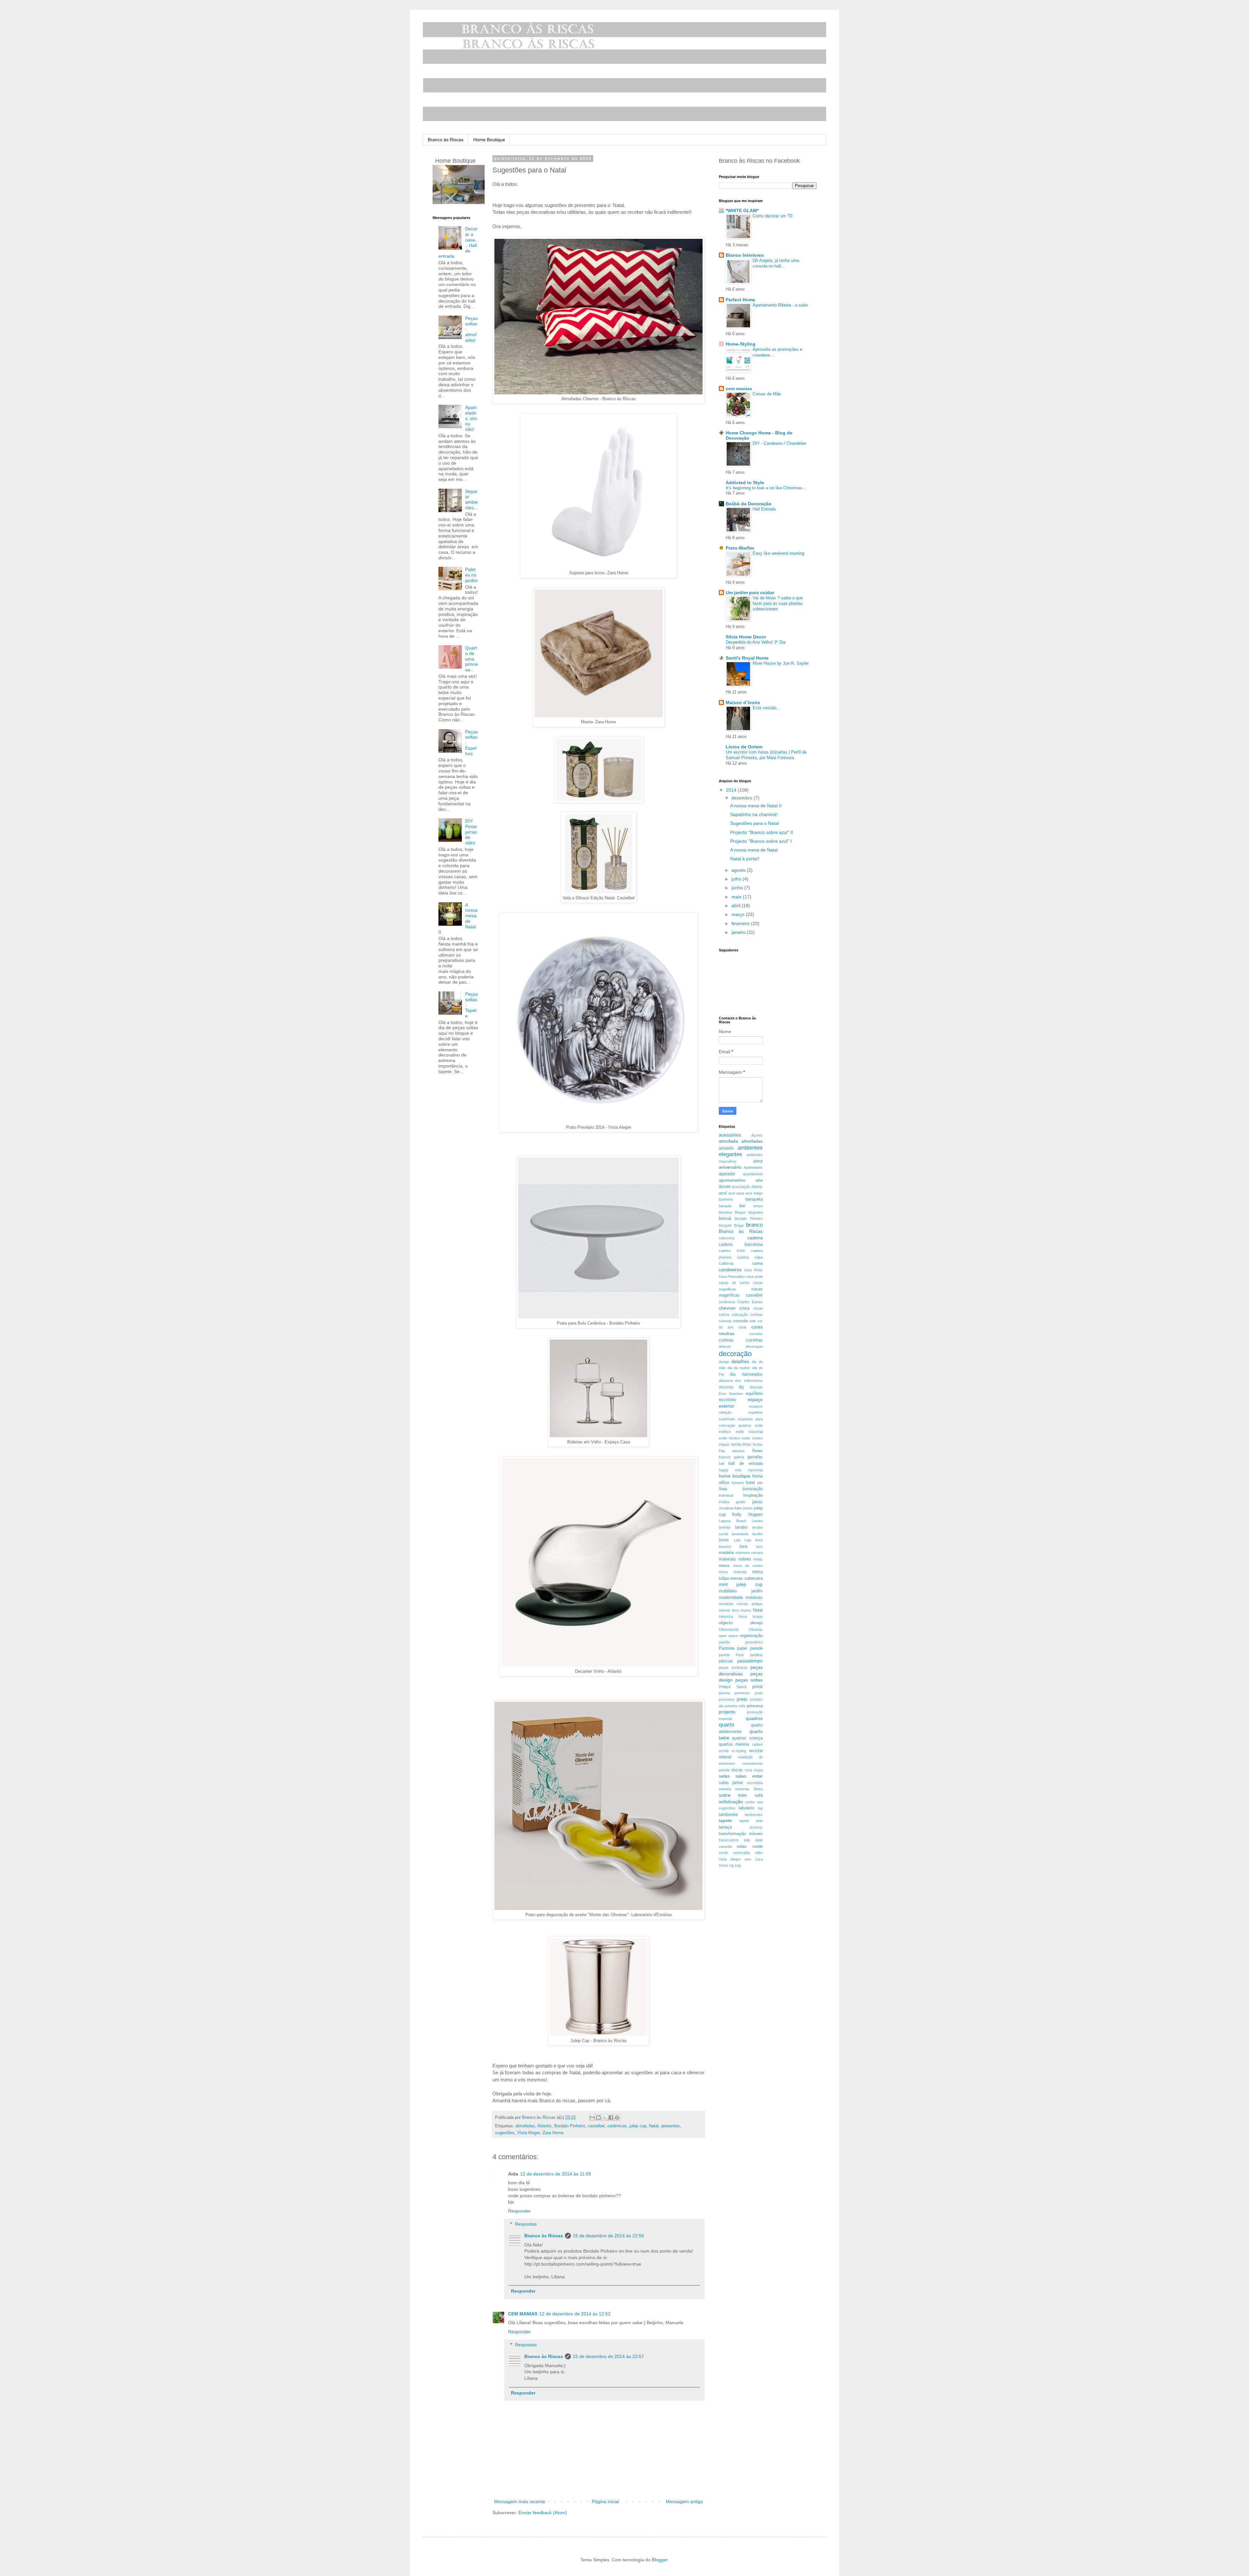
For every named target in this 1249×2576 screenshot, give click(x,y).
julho (737, 879)
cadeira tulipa (750, 1257)
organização (751, 1636)
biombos (725, 1212)
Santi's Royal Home (747, 658)
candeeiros (730, 1270)
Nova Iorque (750, 1616)
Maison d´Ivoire (743, 702)
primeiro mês (735, 1706)
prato (759, 1693)
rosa (748, 1770)
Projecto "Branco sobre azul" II (762, 832)
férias (747, 1444)
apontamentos (732, 1180)
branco (754, 1225)
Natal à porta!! (745, 859)
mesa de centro (748, 1566)
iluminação (753, 1489)
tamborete (728, 1815)
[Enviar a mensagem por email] (592, 2118)
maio (737, 897)
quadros (754, 1718)
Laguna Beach (732, 1521)
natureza (726, 1616)
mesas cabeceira (746, 1578)
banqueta (754, 1199)
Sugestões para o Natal (754, 823)
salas (724, 1776)
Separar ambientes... (471, 499)
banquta (725, 1206)
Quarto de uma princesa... (471, 659)
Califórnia (726, 1263)
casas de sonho (734, 1283)
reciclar (756, 1751)
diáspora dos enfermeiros (741, 1381)
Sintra (758, 1789)
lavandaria (740, 1534)
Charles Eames (750, 1302)
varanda (725, 1847)
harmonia (755, 1470)
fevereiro (741, 923)
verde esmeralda (734, 1853)
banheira (726, 1199)
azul (723, 1193)
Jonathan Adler (731, 1508)
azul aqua (736, 1193)
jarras (758, 1502)
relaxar (725, 1757)
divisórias (726, 1387)
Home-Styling (741, 344)
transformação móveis (741, 1834)
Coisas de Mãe (767, 394)
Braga (739, 1225)
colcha (724, 1315)
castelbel (596, 2126)
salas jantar (731, 1783)
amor (758, 1161)
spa (760, 1802)
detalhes (740, 1361)
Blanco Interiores (745, 255)
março (739, 914)
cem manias (739, 388)
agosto (739, 870)
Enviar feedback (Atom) (543, 2513)
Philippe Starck (733, 1687)
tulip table (753, 1840)
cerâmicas (617, 2126)
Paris (740, 1655)
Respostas (526, 2224)
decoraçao (754, 1346)
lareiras (725, 1527)
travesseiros (729, 1840)
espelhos (756, 1412)
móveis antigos (750, 1604)
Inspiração (753, 1495)
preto (742, 1699)
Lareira (757, 1521)
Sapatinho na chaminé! (754, 814)
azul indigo (754, 1193)
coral (742, 1327)
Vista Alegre (529, 2133)
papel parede (750, 1648)
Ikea (723, 1489)
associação (741, 1187)
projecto (727, 1712)
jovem (748, 1508)
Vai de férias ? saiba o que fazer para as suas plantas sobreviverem (778, 604)
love (744, 1547)
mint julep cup (741, 1584)
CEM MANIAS (523, 2314)
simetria (725, 1789)
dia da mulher (739, 1368)
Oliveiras (756, 1629)
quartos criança (747, 1738)
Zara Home (553, 2133)
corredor (756, 1334)
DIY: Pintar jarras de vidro (471, 832)
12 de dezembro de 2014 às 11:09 (556, 2174)
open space (728, 1636)
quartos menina (734, 1744)
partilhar (756, 1655)
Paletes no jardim (471, 575)
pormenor (742, 1693)
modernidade (731, 1598)
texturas (756, 1827)
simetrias (742, 1789)
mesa (724, 1566)
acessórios (730, 1135)
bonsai (725, 1219)
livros (724, 1540)
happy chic (730, 1470)
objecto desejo (741, 1623)
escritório (727, 1400)
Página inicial (605, 2501)
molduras (754, 1598)
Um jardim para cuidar (750, 593)
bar (742, 1206)
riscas (737, 1770)
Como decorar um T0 (772, 216)
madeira (726, 1553)
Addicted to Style (745, 483)
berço (758, 1206)
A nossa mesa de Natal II (756, 806)
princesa (755, 1706)
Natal (654, 2126)
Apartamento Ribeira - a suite (780, 305)
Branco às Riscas (446, 140)
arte (759, 1180)
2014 (732, 790)
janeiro (739, 932)
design (724, 1362)
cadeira (755, 1238)
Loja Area (754, 1540)
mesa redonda (733, 1572)
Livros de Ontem (744, 747)
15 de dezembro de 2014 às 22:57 (608, 2356)
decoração (735, 1354)
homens (738, 1483)
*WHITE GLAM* (742, 211)
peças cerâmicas (733, 1668)
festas (758, 1444)
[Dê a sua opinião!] (598, 2118)
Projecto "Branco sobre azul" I (761, 841)
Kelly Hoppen (747, 1515)
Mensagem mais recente (520, 2501)
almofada (728, 1141)
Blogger (660, 2560)
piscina (724, 1693)
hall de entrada (745, 1464)
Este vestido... (766, 708)
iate (760, 1483)
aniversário (730, 1167)
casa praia (754, 1276)
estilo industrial (749, 1432)
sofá (759, 1795)
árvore (725, 1187)
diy (741, 1387)
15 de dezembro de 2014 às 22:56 (608, 2236)
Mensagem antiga (684, 2501)
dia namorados (746, 1374)
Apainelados (753, 1167)
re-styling (739, 1751)
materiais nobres (735, 1559)
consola (740, 1321)
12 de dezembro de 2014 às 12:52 (575, 2314)
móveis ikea (729, 1610)
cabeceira (727, 1238)
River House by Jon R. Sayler (781, 663)
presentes (671, 2126)
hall (721, 1464)
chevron (727, 1308)
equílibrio (754, 1394)
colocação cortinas (747, 1315)
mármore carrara (749, 1553)
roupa (758, 1770)
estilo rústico (752, 1438)
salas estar (749, 1776)
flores (758, 1451)
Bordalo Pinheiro (570, 2126)
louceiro (725, 1547)
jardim (741, 1502)
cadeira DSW (732, 1251)
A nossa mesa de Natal (754, 850)
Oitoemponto (729, 1629)
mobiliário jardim (741, 1591)
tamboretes (754, 1815)
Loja (737, 1540)
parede (724, 1655)
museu (746, 1610)
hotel (750, 1483)
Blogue (740, 1212)
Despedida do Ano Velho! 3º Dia (756, 642)
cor (753, 1321)
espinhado (727, 1419)
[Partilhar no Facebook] (611, 2118)
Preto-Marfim (740, 548)
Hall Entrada (764, 509)
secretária (755, 1783)
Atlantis (544, 2126)
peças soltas (749, 1680)
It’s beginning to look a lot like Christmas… (766, 488)
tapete (725, 1820)
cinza (744, 1308)
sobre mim (733, 1795)
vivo (748, 1859)
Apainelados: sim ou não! (471, 418)
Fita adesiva (732, 1451)
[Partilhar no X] (605, 2118)
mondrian (726, 1604)
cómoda (725, 1321)
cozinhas (754, 1340)
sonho (750, 1802)
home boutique (735, 1476)
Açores (757, 1135)
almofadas (525, 2126)
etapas (724, 1444)
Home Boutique (489, 140)
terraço (725, 1827)
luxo (759, 1547)
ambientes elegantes (741, 1151)
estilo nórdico (730, 1438)
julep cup (638, 2126)
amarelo (726, 1148)
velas (742, 1847)
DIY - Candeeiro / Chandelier (779, 443)
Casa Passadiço (732, 1276)
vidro (759, 1853)
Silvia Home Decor (746, 637)
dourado (756, 1387)
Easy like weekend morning (779, 553)
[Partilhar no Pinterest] (617, 2118)
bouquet (725, 1225)
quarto (726, 1725)
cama (758, 1263)
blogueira (756, 1212)
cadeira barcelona (741, 1245)
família (736, 1444)
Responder (519, 2211)
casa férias (753, 1270)
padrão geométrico (741, 1642)
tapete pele (751, 1821)
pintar (758, 1687)
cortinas (726, 1340)
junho (738, 888)
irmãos (724, 1502)
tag (760, 1808)
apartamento (753, 1174)
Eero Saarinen (731, 1394)
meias (758, 1559)
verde (758, 1847)
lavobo (758, 1534)
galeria (739, 1457)
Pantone (727, 1648)
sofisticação (731, 1802)
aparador (727, 1174)
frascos (725, 1457)
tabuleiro (746, 1808)
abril (737, 906)
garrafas (755, 1457)
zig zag (735, 1865)
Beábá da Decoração (749, 504)
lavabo (741, 1527)
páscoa (726, 1661)
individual (726, 1495)
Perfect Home (740, 300)
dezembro (743, 798)
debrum (725, 1346)
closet (758, 1308)
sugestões (505, 2133)
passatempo (750, 1661)
